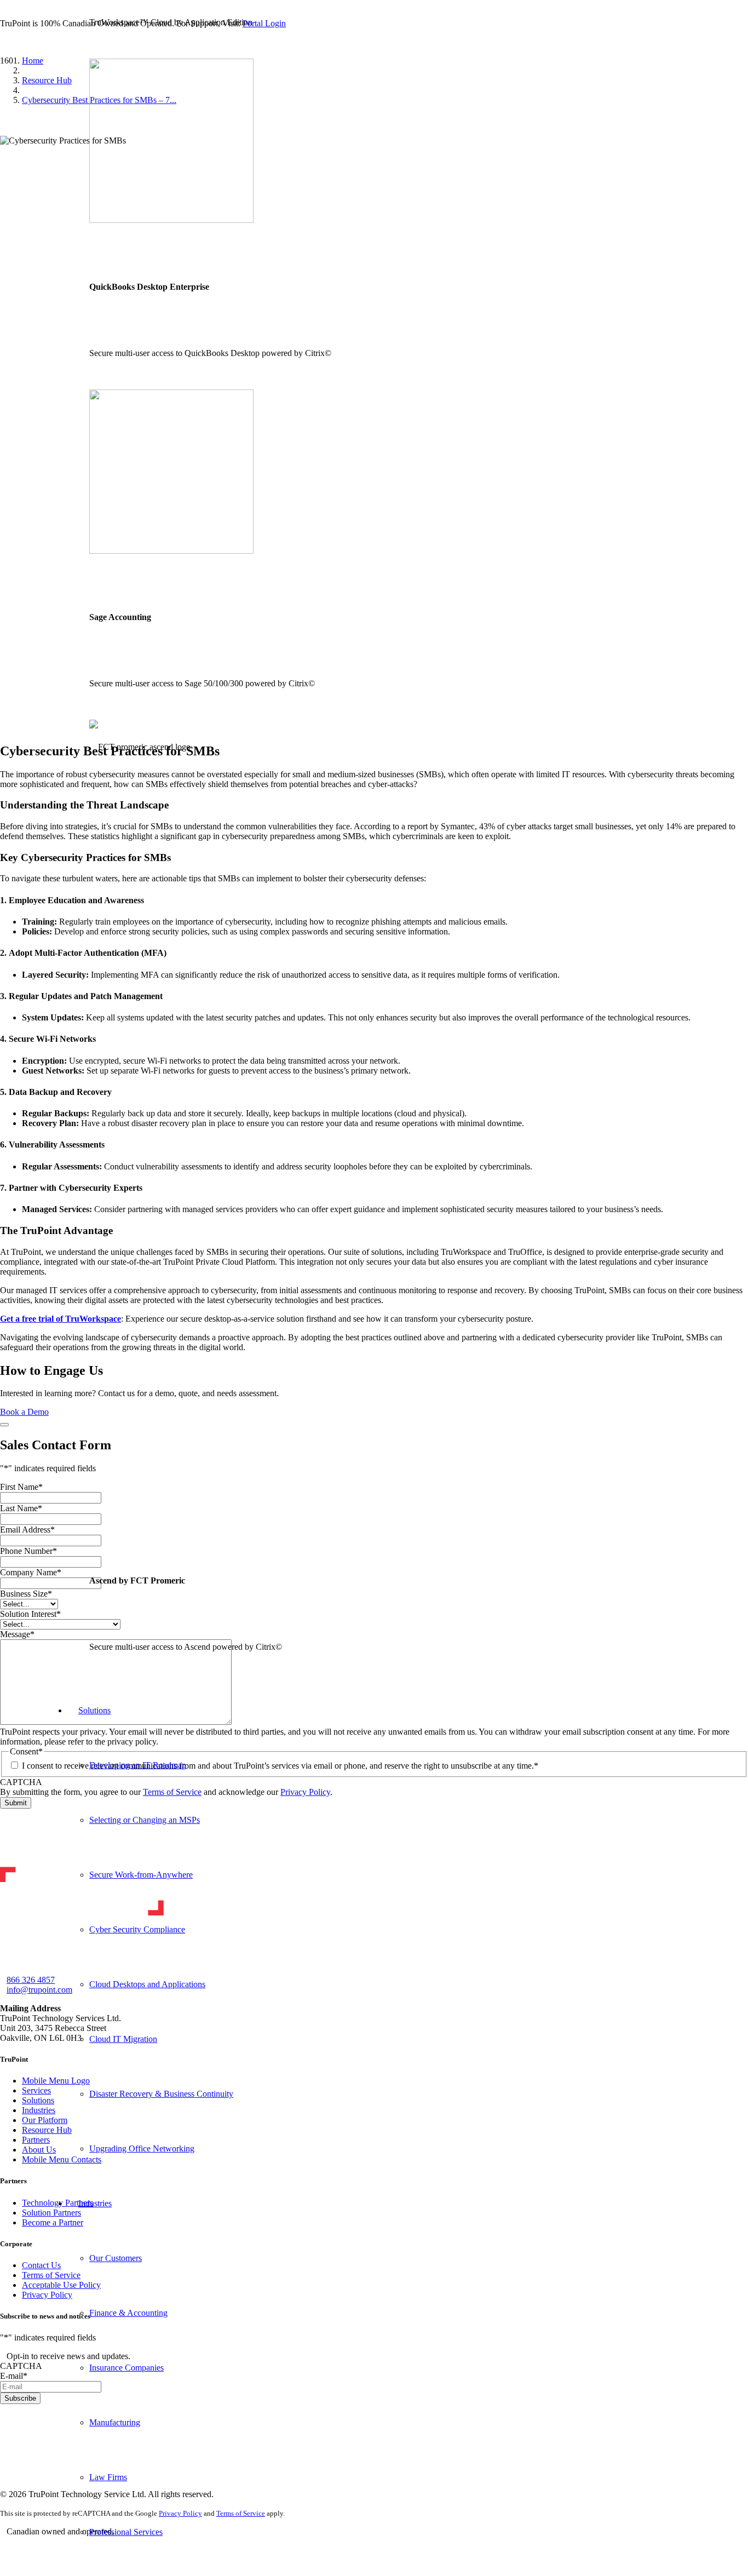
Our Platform (45, 2120)
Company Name (31, 1572)
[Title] (5, 2544)
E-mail (14, 2376)
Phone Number (28, 1551)
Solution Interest (30, 1614)
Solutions (38, 2100)
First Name (21, 1487)
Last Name (21, 1508)
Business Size (26, 1594)
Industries (39, 2110)
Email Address (27, 1530)
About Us (39, 2150)
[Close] (4, 1425)
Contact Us (41, 2265)
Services (36, 2090)
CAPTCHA (21, 1782)
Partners (36, 2140)
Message (17, 1634)
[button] (3, 42)
